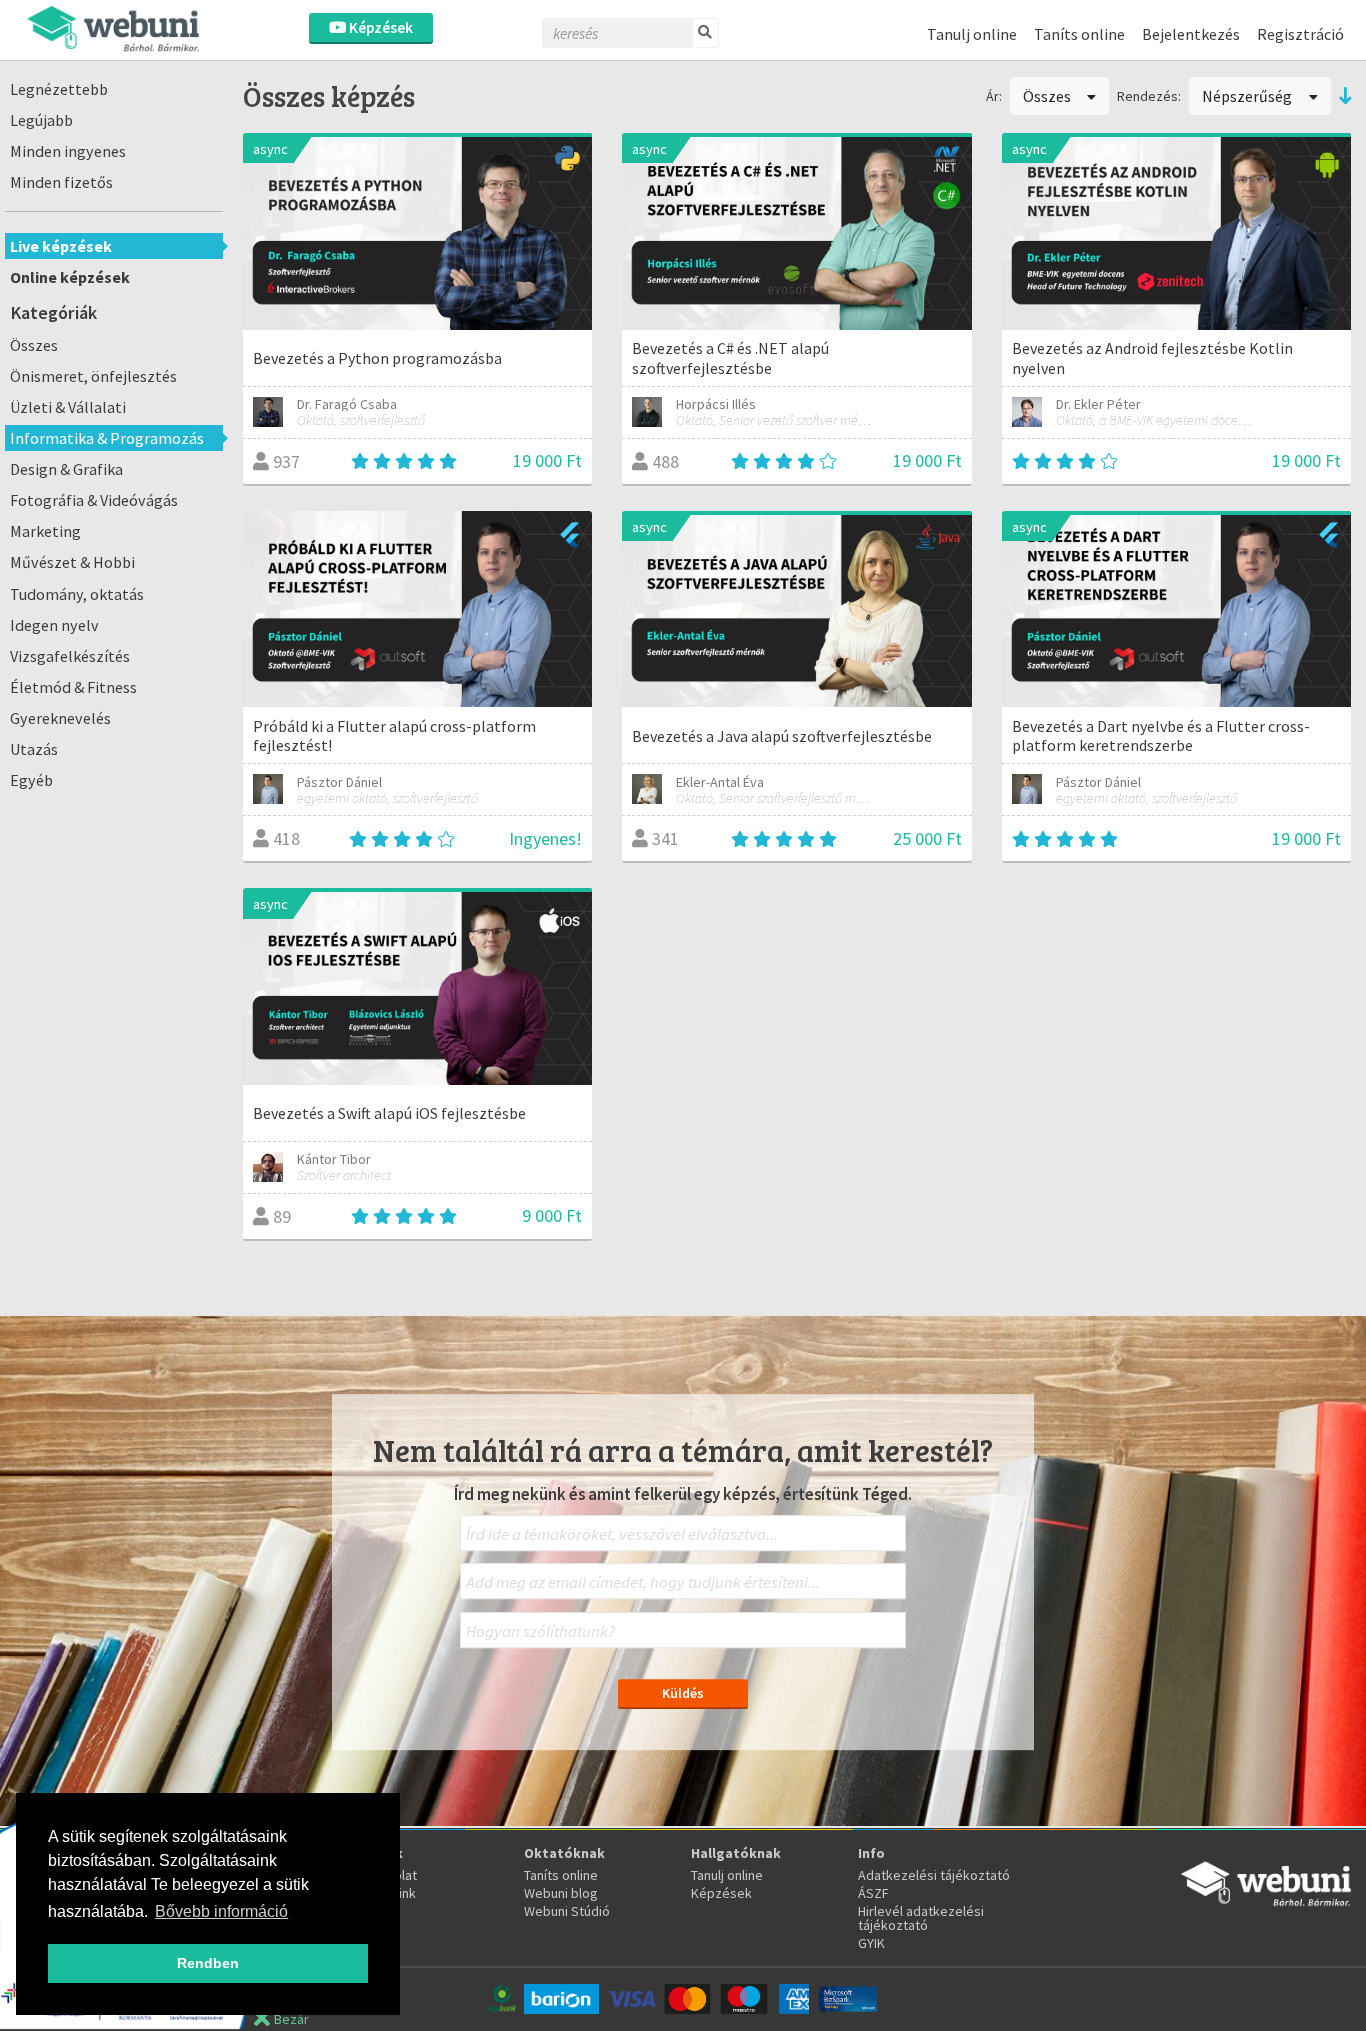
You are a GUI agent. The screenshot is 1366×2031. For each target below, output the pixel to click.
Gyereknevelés (60, 718)
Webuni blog (561, 1893)
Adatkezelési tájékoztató (934, 1875)
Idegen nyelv (54, 625)
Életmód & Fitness (73, 687)
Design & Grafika (66, 469)
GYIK (871, 1943)
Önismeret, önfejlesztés (93, 376)
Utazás (34, 749)
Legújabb (41, 120)
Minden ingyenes (68, 151)
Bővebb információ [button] (221, 1911)
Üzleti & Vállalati (68, 407)
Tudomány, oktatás (77, 594)
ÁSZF (873, 1893)
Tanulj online (972, 34)
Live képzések (61, 246)
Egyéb (31, 780)
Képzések (379, 27)
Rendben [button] (208, 1963)
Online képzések (70, 277)
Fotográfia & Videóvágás (94, 500)
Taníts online (1079, 34)
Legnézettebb (59, 89)
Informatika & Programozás (107, 438)
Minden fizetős (61, 182)
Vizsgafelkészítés (70, 656)
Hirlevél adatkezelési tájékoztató (921, 1918)
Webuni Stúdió (567, 1911)
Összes (34, 345)
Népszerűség (1248, 96)
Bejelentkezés (1191, 34)
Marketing (45, 531)
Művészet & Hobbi (72, 562)
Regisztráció (1300, 34)
